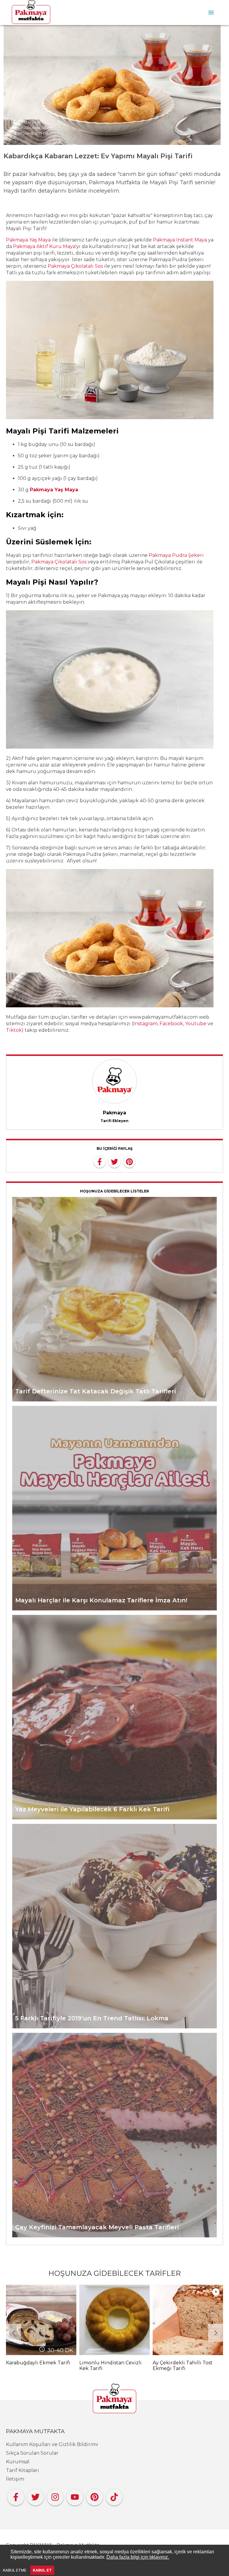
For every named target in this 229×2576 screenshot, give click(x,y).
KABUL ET (42, 2570)
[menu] (211, 13)
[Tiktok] (114, 2496)
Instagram (145, 1024)
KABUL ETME (15, 2570)
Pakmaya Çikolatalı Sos (75, 266)
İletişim (15, 2479)
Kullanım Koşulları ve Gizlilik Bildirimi (52, 2444)
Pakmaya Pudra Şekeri (176, 555)
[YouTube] (75, 2496)
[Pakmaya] (114, 2399)
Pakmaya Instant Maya (180, 240)
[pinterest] (129, 1161)
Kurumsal (18, 2462)
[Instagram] (55, 2496)
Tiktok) (15, 1030)
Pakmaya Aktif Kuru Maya (44, 246)
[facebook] (100, 1161)
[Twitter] (35, 2496)
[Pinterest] (95, 2496)
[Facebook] (16, 2496)
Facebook (171, 1024)
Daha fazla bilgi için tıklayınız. (138, 2557)
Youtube (196, 1024)
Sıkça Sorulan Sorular (32, 2453)
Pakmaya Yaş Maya (28, 240)
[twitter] (114, 1161)
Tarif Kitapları (23, 2470)
